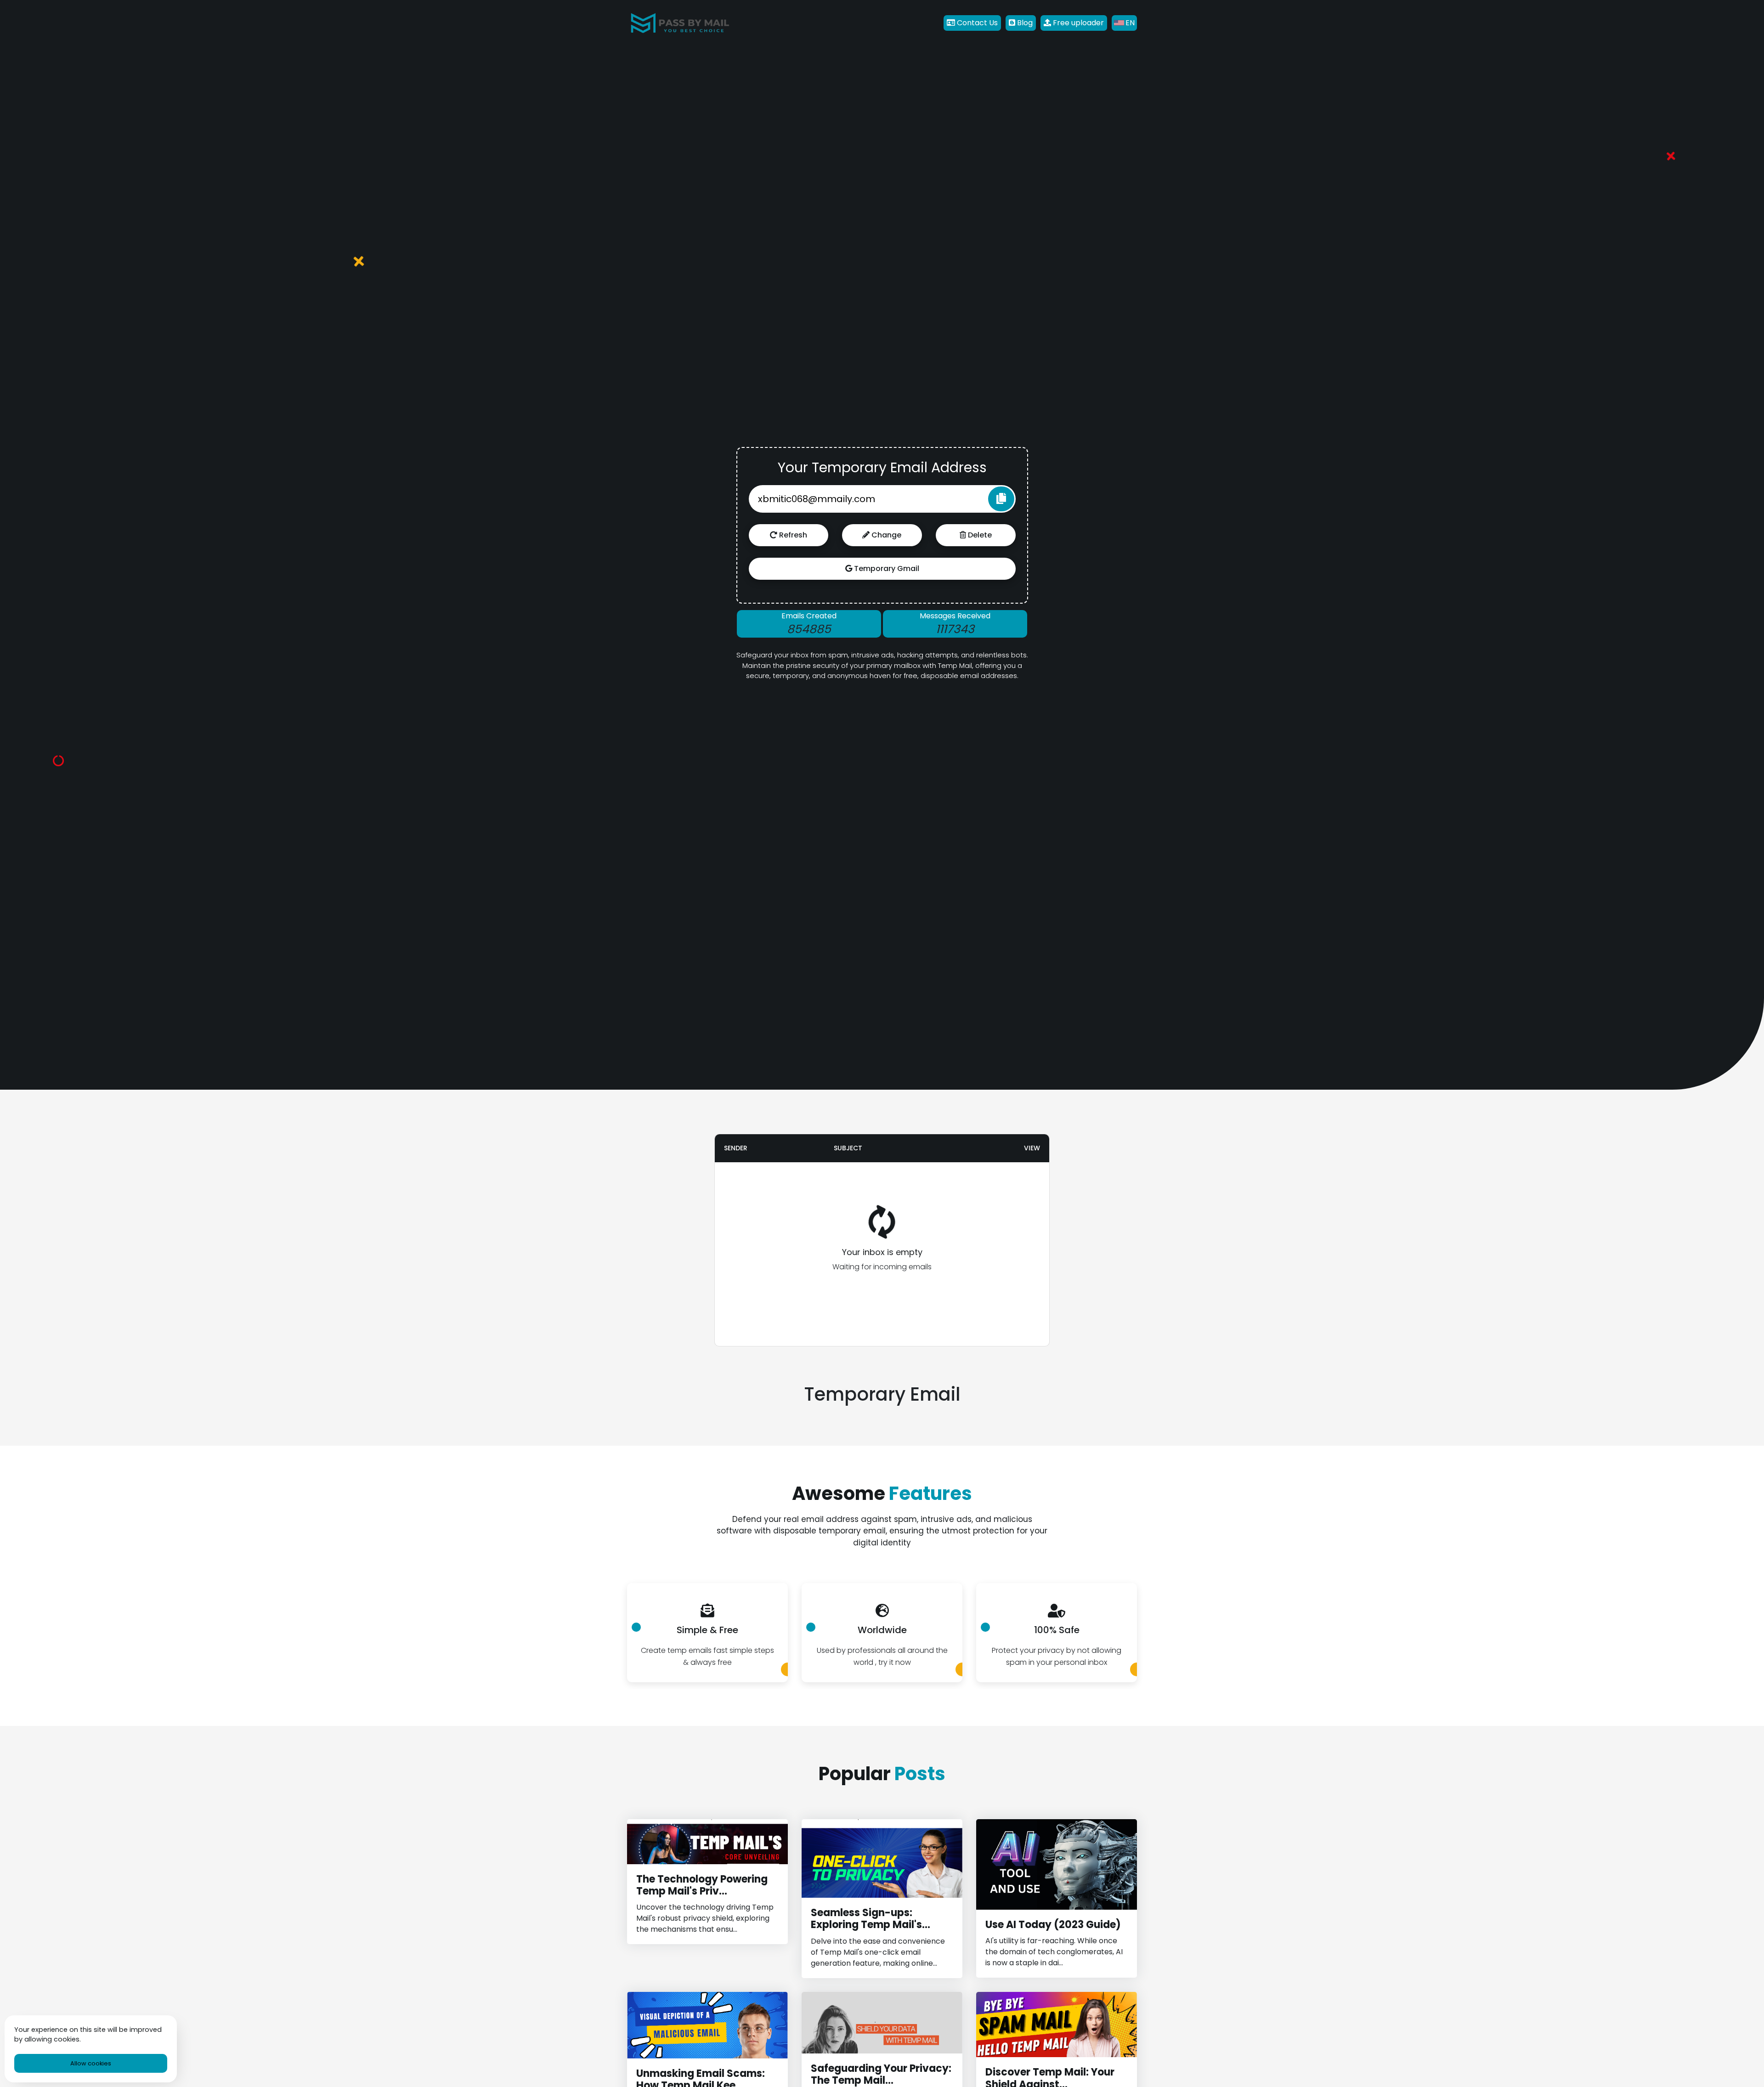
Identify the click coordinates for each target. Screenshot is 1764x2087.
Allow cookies (91, 2063)
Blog (1024, 23)
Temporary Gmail (886, 568)
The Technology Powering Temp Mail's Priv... (702, 1885)
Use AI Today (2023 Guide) (1053, 1925)
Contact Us (976, 23)
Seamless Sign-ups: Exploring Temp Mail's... (871, 1919)
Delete (979, 535)
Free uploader (1077, 23)
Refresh (792, 535)
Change (885, 535)
